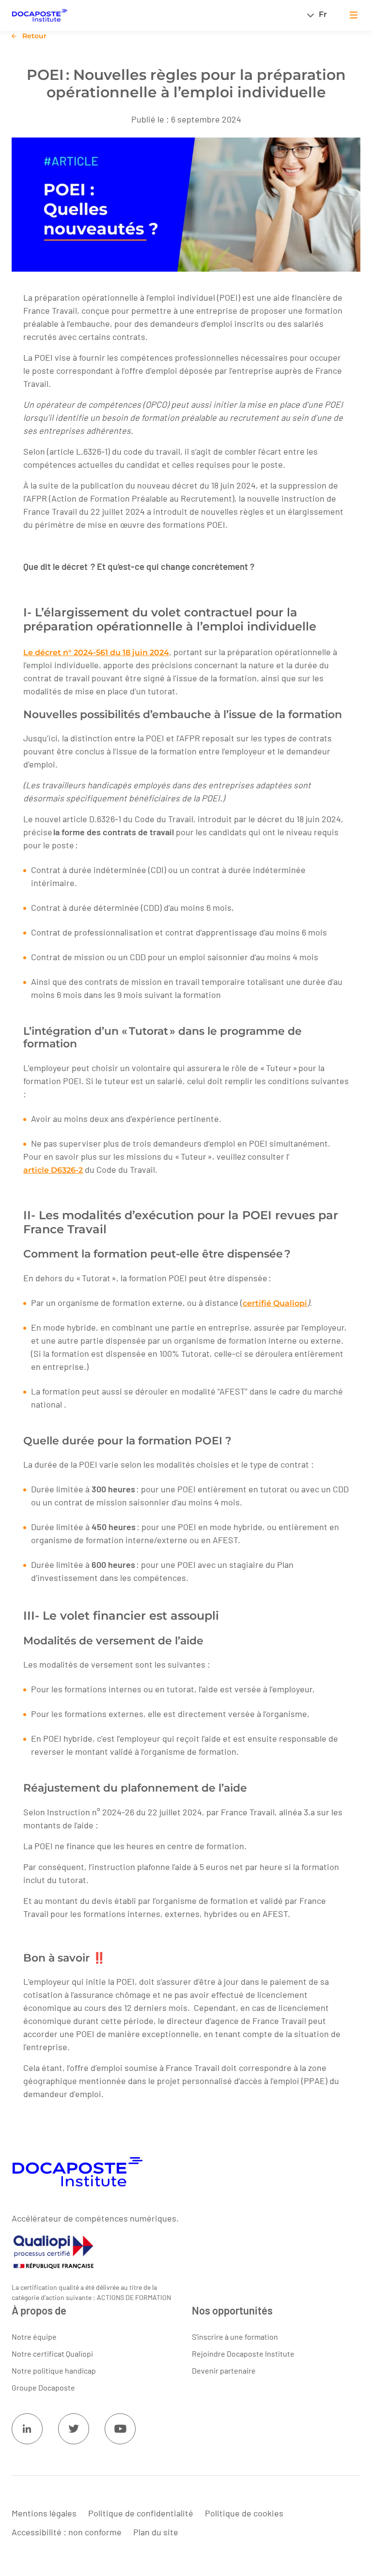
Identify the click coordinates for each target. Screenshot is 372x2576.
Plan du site (156, 2532)
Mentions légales (44, 2514)
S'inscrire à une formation (235, 2337)
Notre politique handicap (54, 2371)
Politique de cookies (244, 2514)
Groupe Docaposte (43, 2388)
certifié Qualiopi (275, 1303)
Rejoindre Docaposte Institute (243, 2354)
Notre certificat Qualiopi (52, 2354)
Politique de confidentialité (141, 2514)
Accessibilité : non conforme (67, 2532)
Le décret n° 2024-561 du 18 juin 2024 (96, 652)
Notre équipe (34, 2337)
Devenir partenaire (224, 2371)
